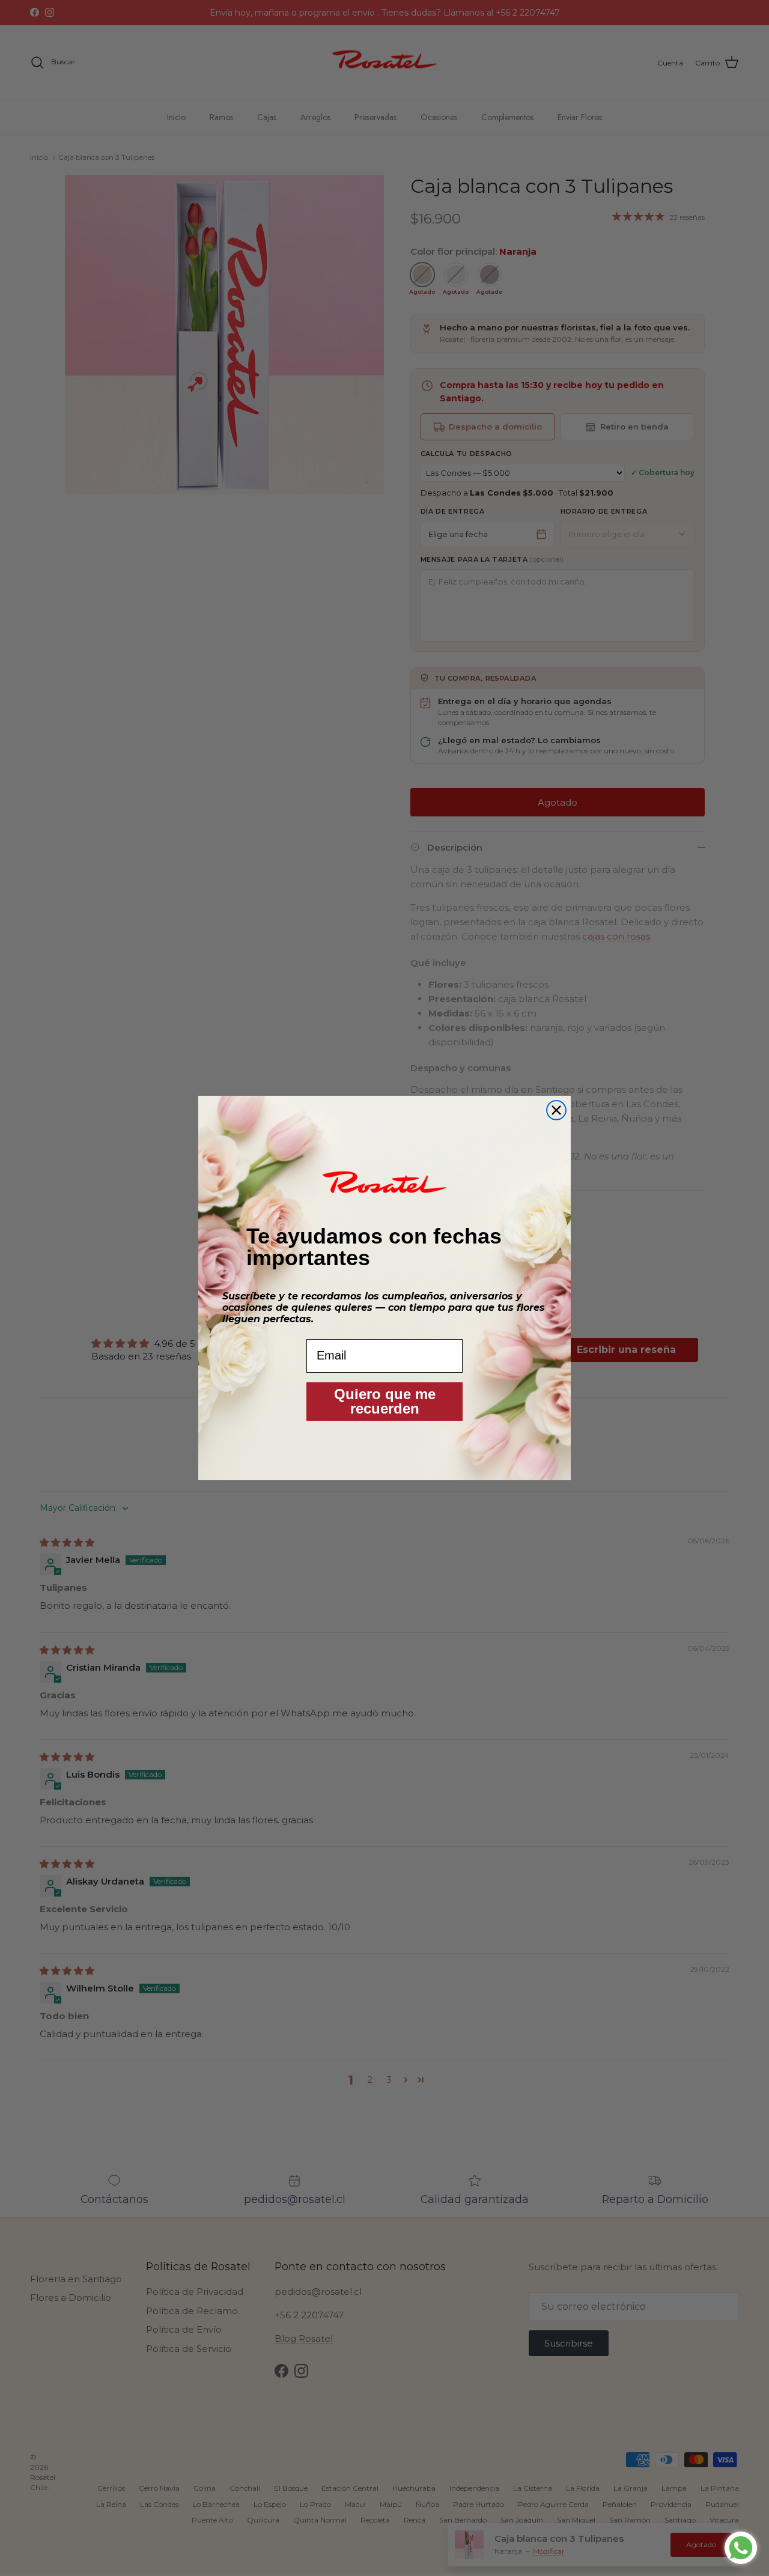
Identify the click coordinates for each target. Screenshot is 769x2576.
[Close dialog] (556, 1110)
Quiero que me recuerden (385, 1401)
